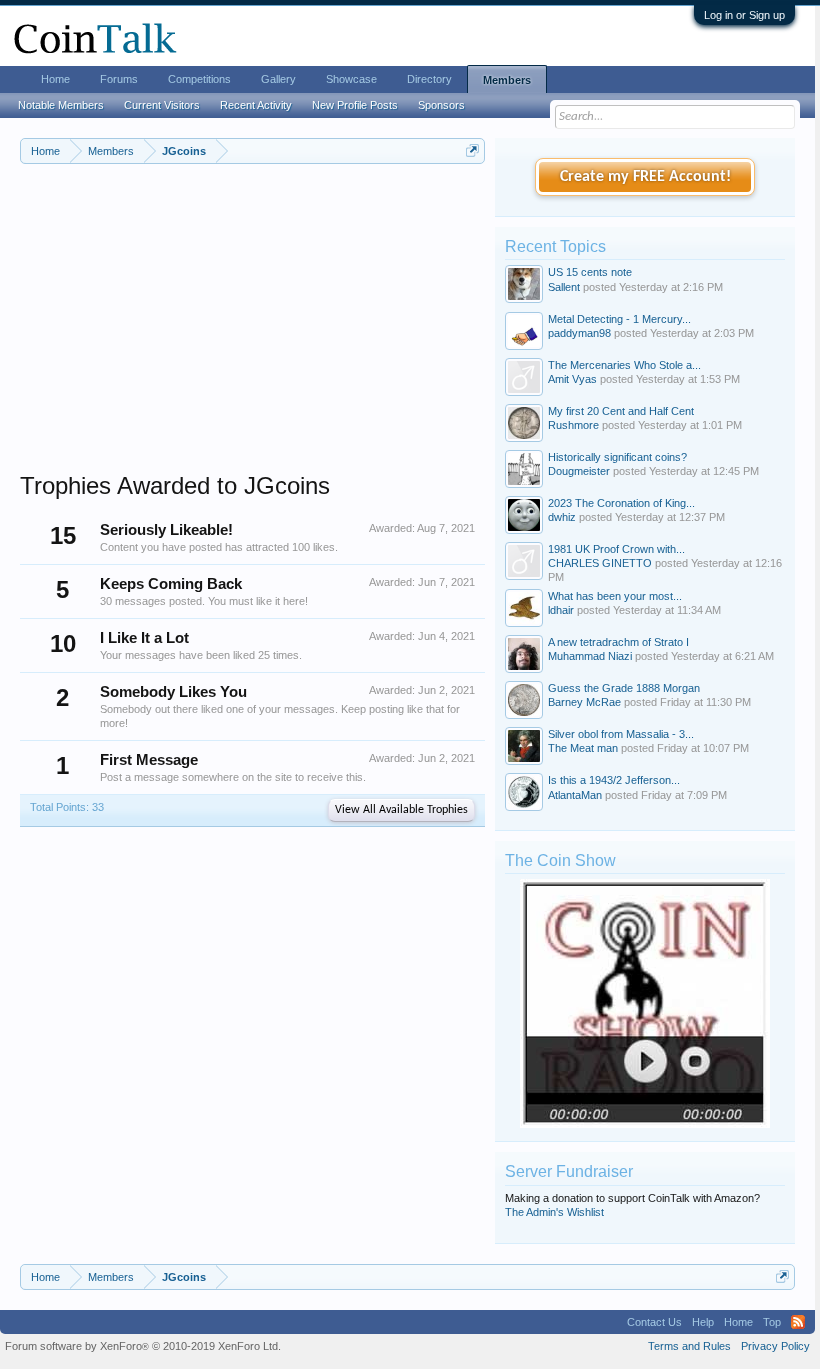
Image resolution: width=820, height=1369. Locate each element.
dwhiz (562, 517)
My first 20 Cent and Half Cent (621, 411)
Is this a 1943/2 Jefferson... (614, 780)
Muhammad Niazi (590, 656)
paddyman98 (579, 333)
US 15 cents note (590, 272)
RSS (798, 1322)
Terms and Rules (689, 1346)
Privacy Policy (775, 1346)
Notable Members (61, 105)
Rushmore (573, 425)
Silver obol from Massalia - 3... (621, 734)
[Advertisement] (252, 331)
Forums (119, 79)
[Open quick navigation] (472, 150)
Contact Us (654, 1322)
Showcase (351, 79)
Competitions (199, 79)
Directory (429, 79)
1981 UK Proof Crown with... (616, 549)
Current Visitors (162, 105)
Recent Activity (256, 105)
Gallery (278, 79)
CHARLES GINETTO (600, 563)
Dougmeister (579, 471)
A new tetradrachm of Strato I (618, 642)
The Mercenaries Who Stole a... (624, 365)
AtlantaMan (575, 795)
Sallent (564, 287)
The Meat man (583, 748)
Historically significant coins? (617, 457)
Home (55, 79)
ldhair (561, 610)
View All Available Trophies (401, 810)
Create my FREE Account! (645, 177)
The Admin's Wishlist (554, 1212)
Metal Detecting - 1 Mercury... (619, 319)
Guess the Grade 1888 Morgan (624, 688)
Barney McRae (584, 702)
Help (703, 1322)
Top (772, 1322)
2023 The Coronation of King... (621, 503)
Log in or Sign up (744, 15)
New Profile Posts (355, 105)
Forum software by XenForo (143, 1346)
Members (507, 80)
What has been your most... (615, 596)
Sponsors (441, 105)
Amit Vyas (572, 379)
